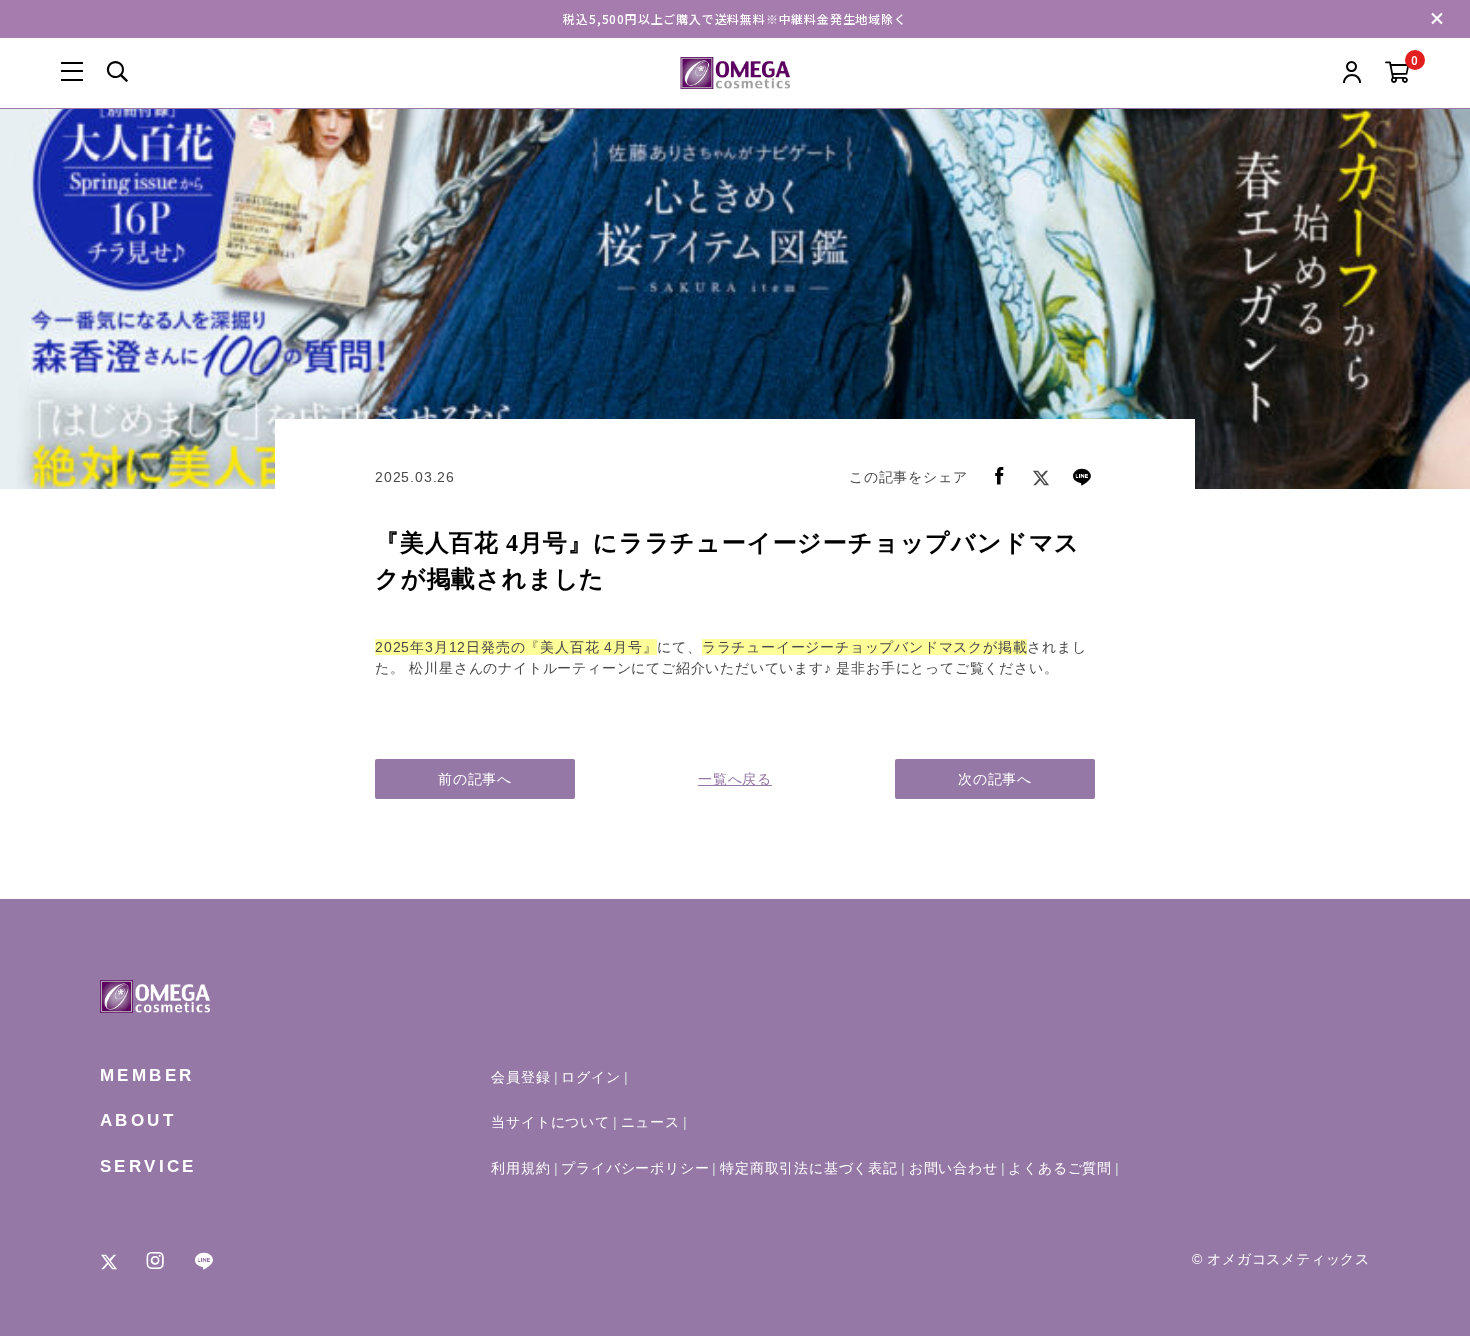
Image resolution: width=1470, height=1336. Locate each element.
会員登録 (520, 1077)
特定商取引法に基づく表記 (809, 1168)
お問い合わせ (953, 1168)
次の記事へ (995, 779)
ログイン (590, 1077)
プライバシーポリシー (635, 1168)
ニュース (650, 1122)
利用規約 (520, 1168)
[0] (1397, 73)
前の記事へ (475, 779)
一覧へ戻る (735, 779)
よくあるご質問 (1060, 1168)
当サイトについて (550, 1122)
